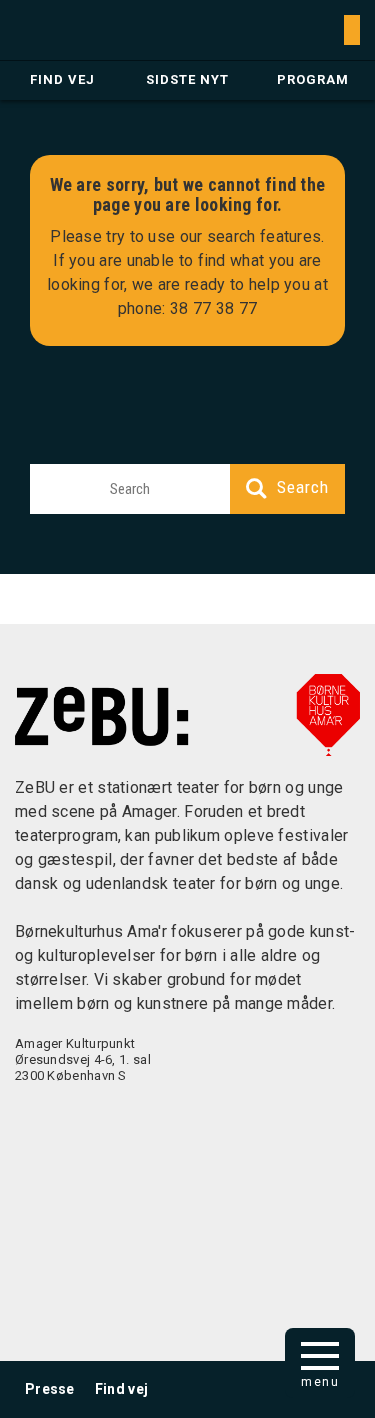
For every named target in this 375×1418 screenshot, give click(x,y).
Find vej (62, 79)
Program (313, 79)
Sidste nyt (187, 79)
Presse (50, 1389)
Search (303, 487)
